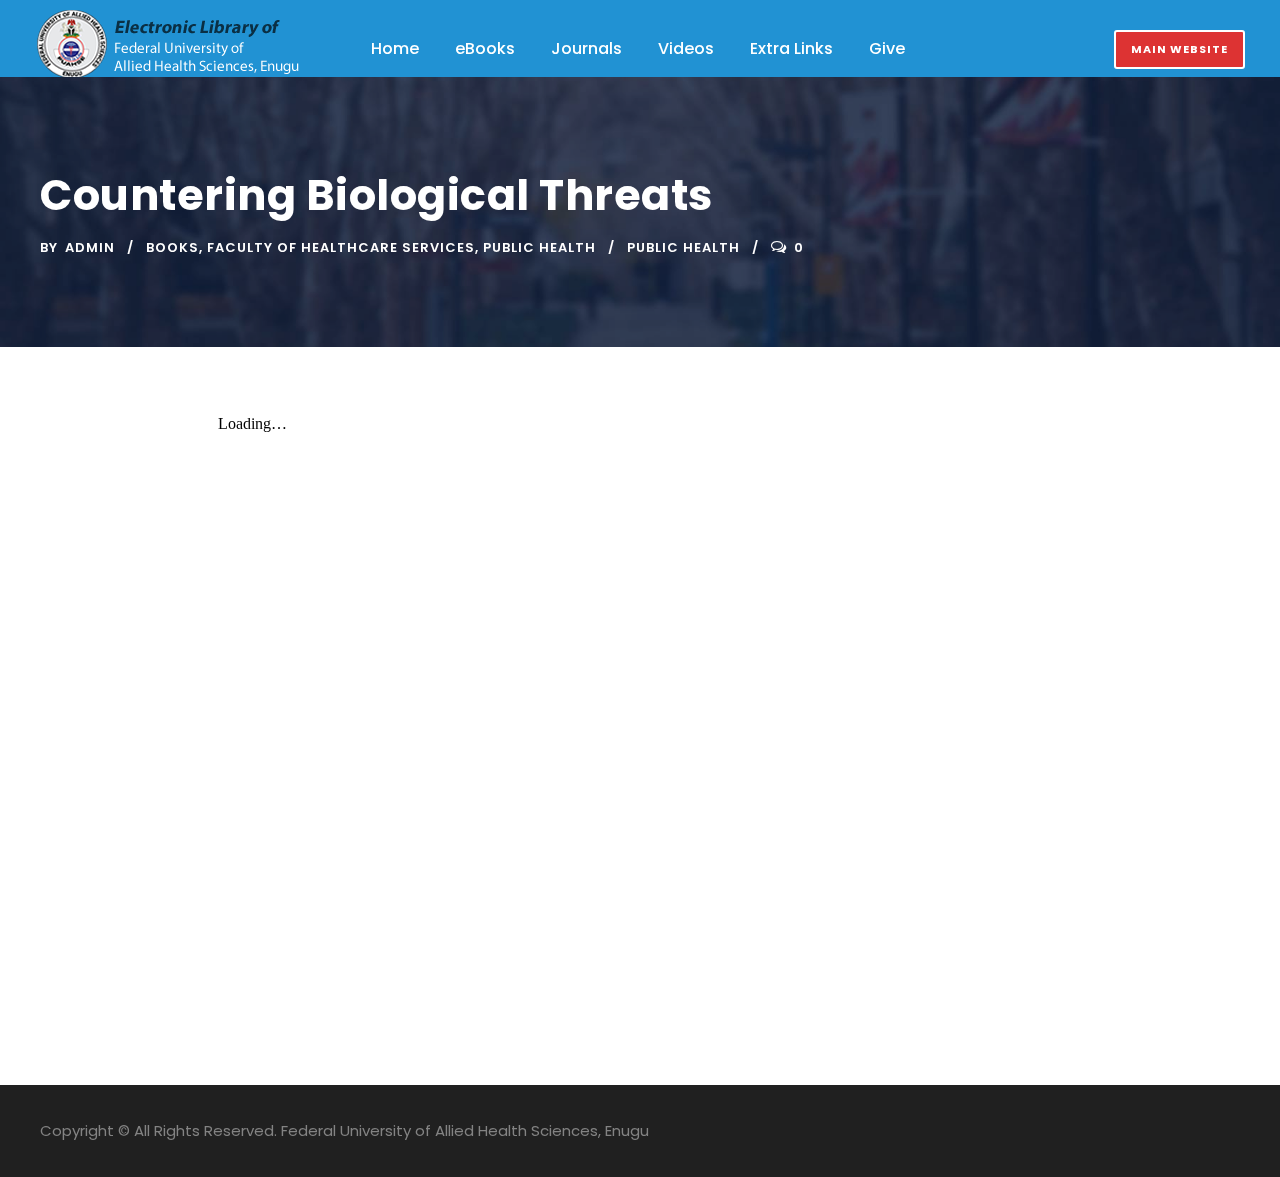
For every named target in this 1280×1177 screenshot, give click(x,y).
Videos (686, 48)
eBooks (485, 48)
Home (395, 48)
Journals (586, 48)
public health (683, 247)
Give (887, 48)
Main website (1179, 49)
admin (90, 247)
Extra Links (791, 48)
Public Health (539, 247)
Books (172, 247)
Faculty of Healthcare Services (341, 247)
